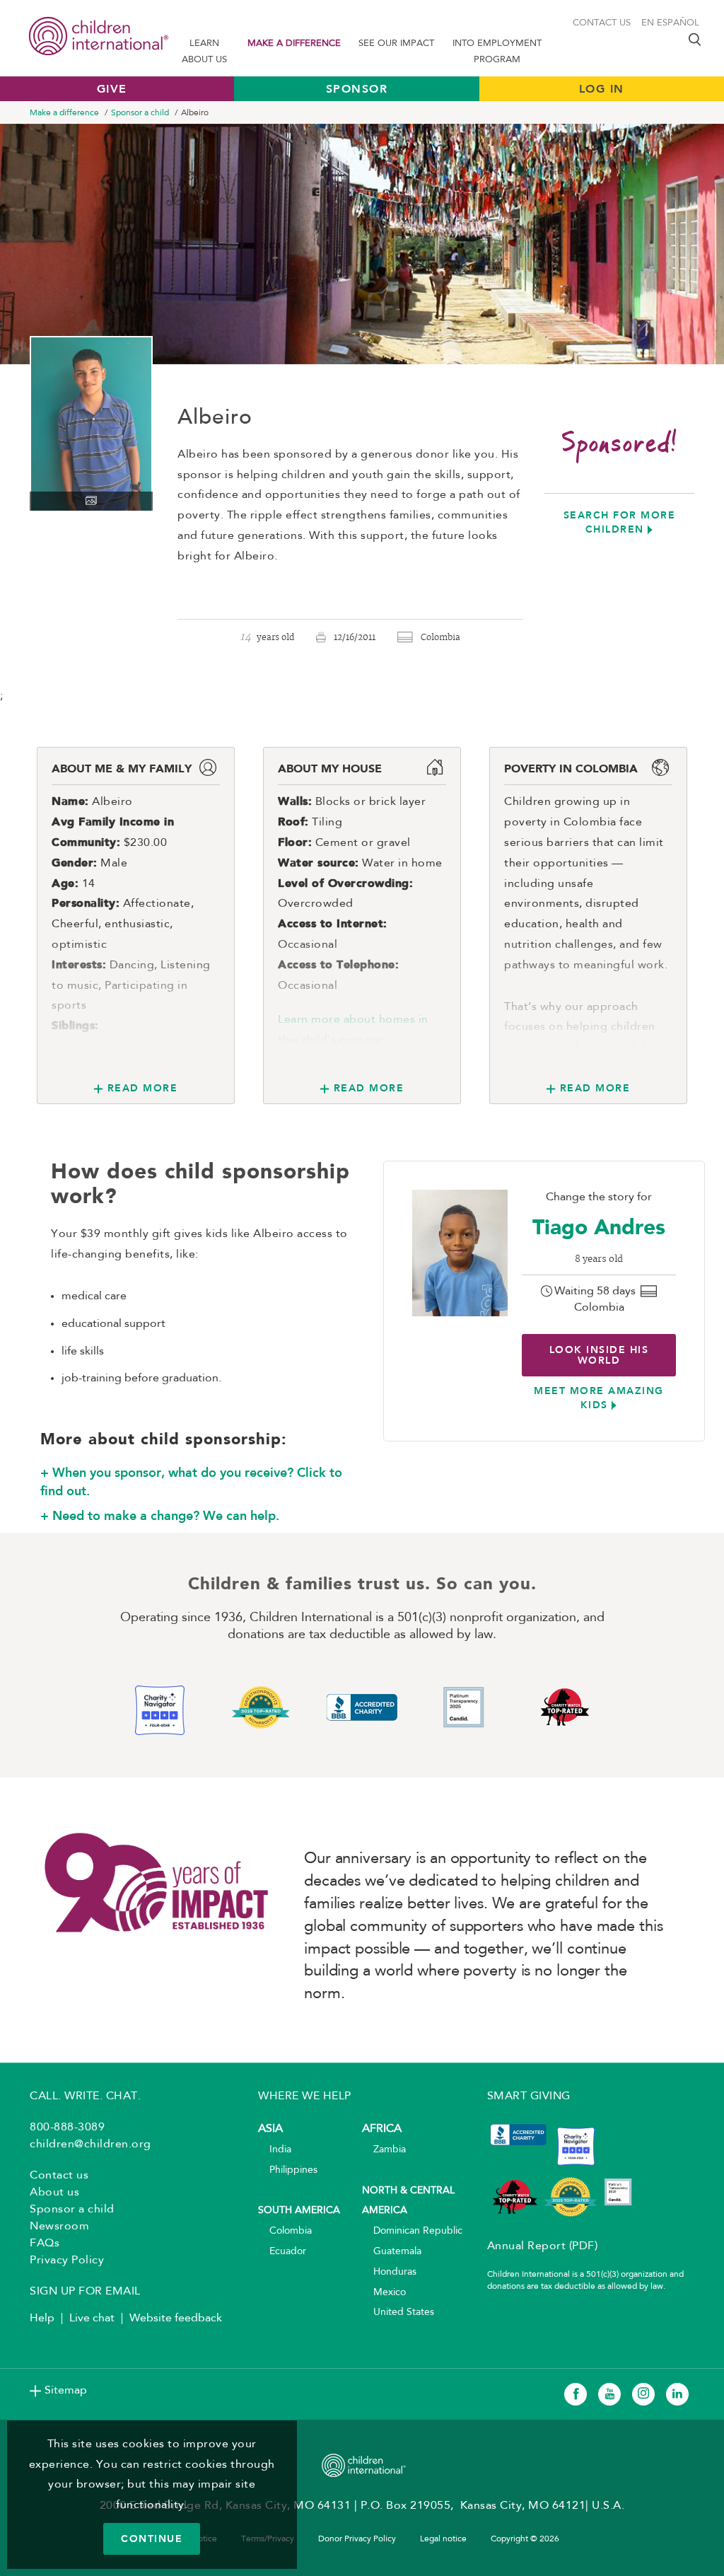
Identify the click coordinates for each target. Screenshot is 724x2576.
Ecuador (282, 2252)
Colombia (285, 2231)
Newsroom (59, 2227)
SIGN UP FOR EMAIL (85, 2292)
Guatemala (392, 2252)
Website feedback (176, 2319)
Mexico (384, 2293)
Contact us (602, 23)
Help (42, 2319)
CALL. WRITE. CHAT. (85, 2096)
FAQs (45, 2244)
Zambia (384, 2150)
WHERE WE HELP (305, 2096)
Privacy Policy (67, 2261)
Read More (142, 1088)
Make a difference (294, 43)
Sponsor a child (140, 113)
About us (54, 2193)
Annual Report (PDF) (543, 2246)
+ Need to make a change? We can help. (160, 1516)
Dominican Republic (412, 2231)
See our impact (396, 43)
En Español (670, 23)
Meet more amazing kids (599, 1398)
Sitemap (66, 2391)
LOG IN (602, 89)
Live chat (92, 2319)
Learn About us (204, 52)
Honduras (389, 2272)
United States (398, 2313)
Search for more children (620, 522)
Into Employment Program (497, 52)
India (275, 2150)
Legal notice (443, 2539)
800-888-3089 (67, 2128)
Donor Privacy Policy (357, 2539)
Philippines (288, 2170)
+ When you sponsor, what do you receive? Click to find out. (191, 1482)
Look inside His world (599, 1355)
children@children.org (90, 2145)
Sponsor (357, 89)
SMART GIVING (529, 2096)
